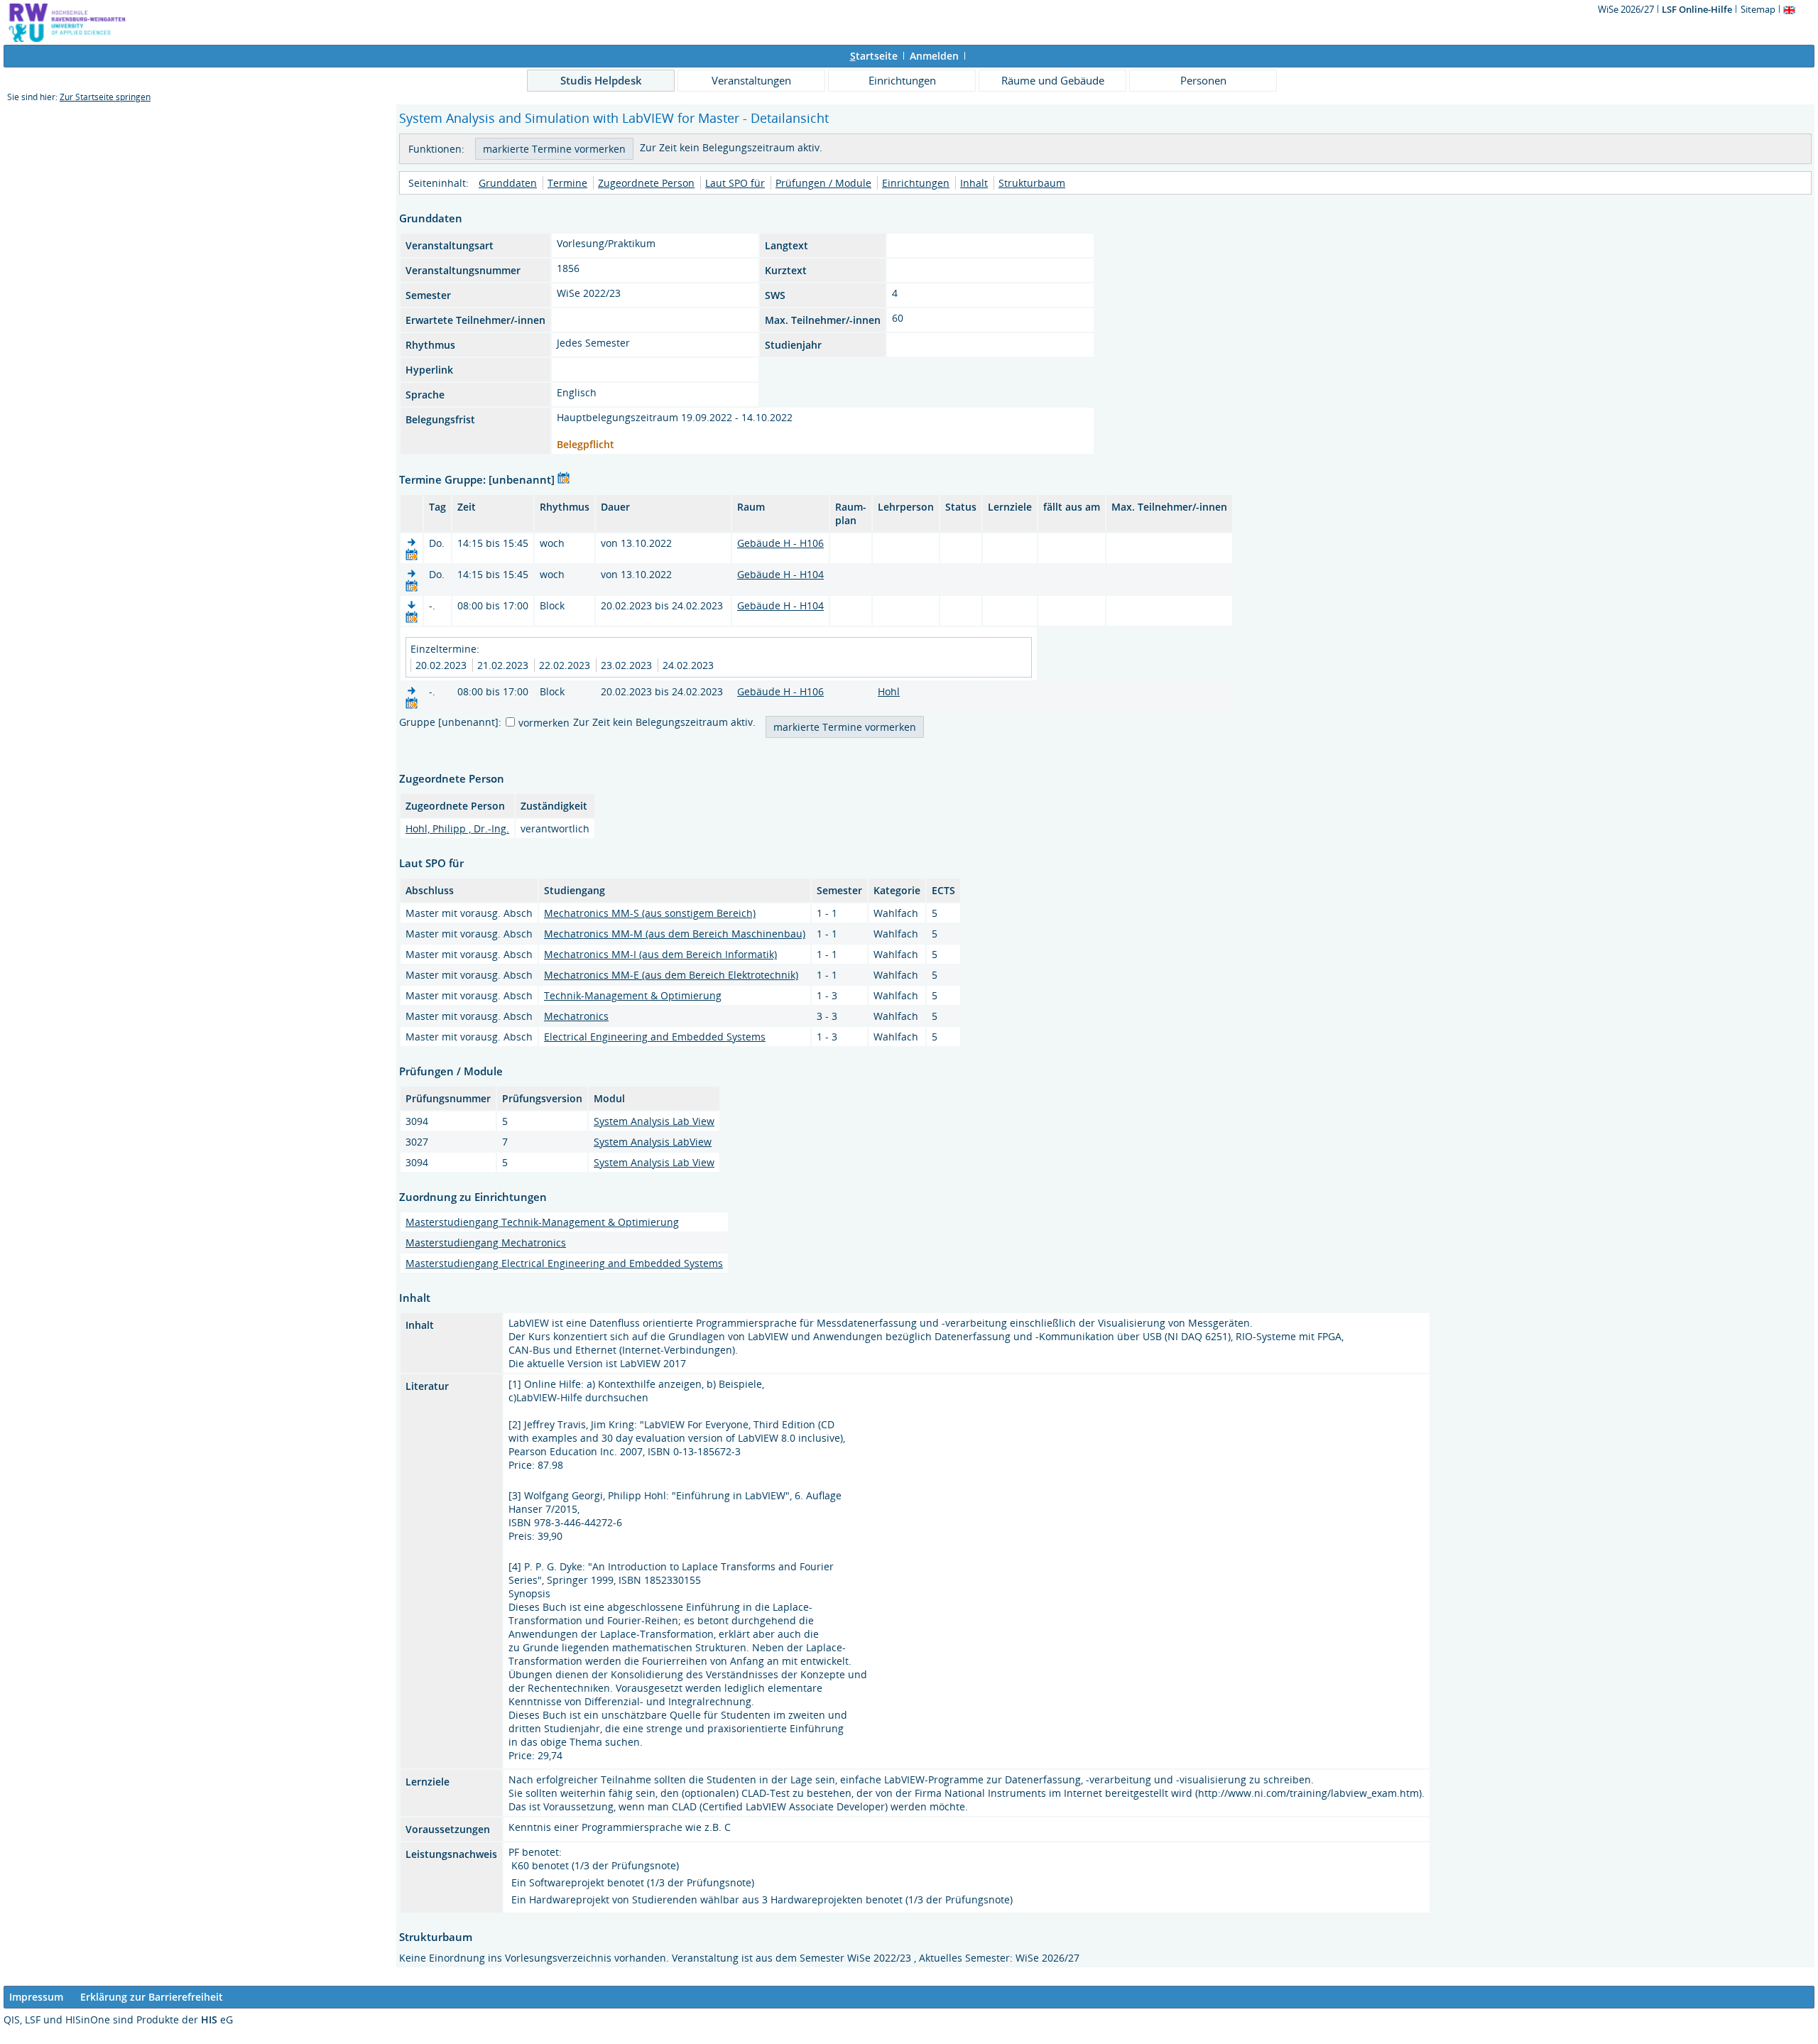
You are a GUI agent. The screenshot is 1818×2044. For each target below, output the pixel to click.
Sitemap (1758, 9)
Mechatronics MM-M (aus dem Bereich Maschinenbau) (675, 934)
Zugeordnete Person (646, 183)
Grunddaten (508, 183)
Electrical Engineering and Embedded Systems (655, 1037)
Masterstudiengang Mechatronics (486, 1243)
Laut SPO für (735, 183)
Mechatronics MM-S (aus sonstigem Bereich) (650, 913)
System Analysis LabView (653, 1142)
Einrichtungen (902, 80)
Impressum (36, 1997)
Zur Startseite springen (105, 97)
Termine (567, 183)
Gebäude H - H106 (780, 543)
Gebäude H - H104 (780, 574)
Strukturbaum (1032, 183)
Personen (1203, 80)
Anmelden (934, 56)
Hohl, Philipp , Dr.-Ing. (457, 828)
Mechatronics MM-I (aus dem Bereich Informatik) (660, 954)
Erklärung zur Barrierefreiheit (152, 1997)
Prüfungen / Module (823, 183)
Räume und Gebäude (1053, 80)
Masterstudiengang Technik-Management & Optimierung (542, 1222)
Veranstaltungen (751, 80)
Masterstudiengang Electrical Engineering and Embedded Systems (564, 1263)
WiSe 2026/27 (1627, 9)
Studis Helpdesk (601, 80)
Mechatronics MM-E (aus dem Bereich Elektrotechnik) (671, 975)
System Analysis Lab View (654, 1121)
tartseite (874, 56)
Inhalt (974, 183)
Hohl (889, 691)
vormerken (544, 723)
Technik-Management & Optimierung (633, 995)
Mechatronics (576, 1016)
